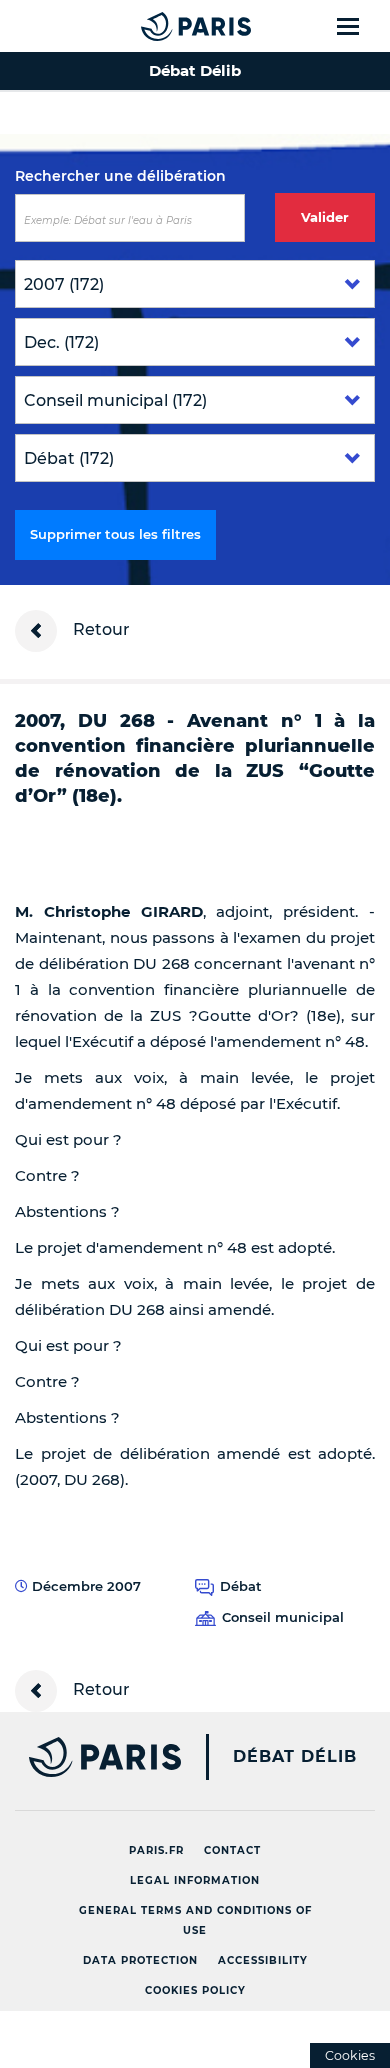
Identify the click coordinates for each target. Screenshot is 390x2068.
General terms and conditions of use (195, 1920)
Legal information (195, 1880)
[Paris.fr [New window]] (90, 1757)
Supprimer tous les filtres (115, 534)
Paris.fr (156, 1850)
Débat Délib (295, 1757)
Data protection (140, 1960)
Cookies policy (195, 1990)
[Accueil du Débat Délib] (156, 26)
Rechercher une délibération (120, 176)
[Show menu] (359, 26)
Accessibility (263, 1960)
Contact (232, 1850)
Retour (99, 629)
